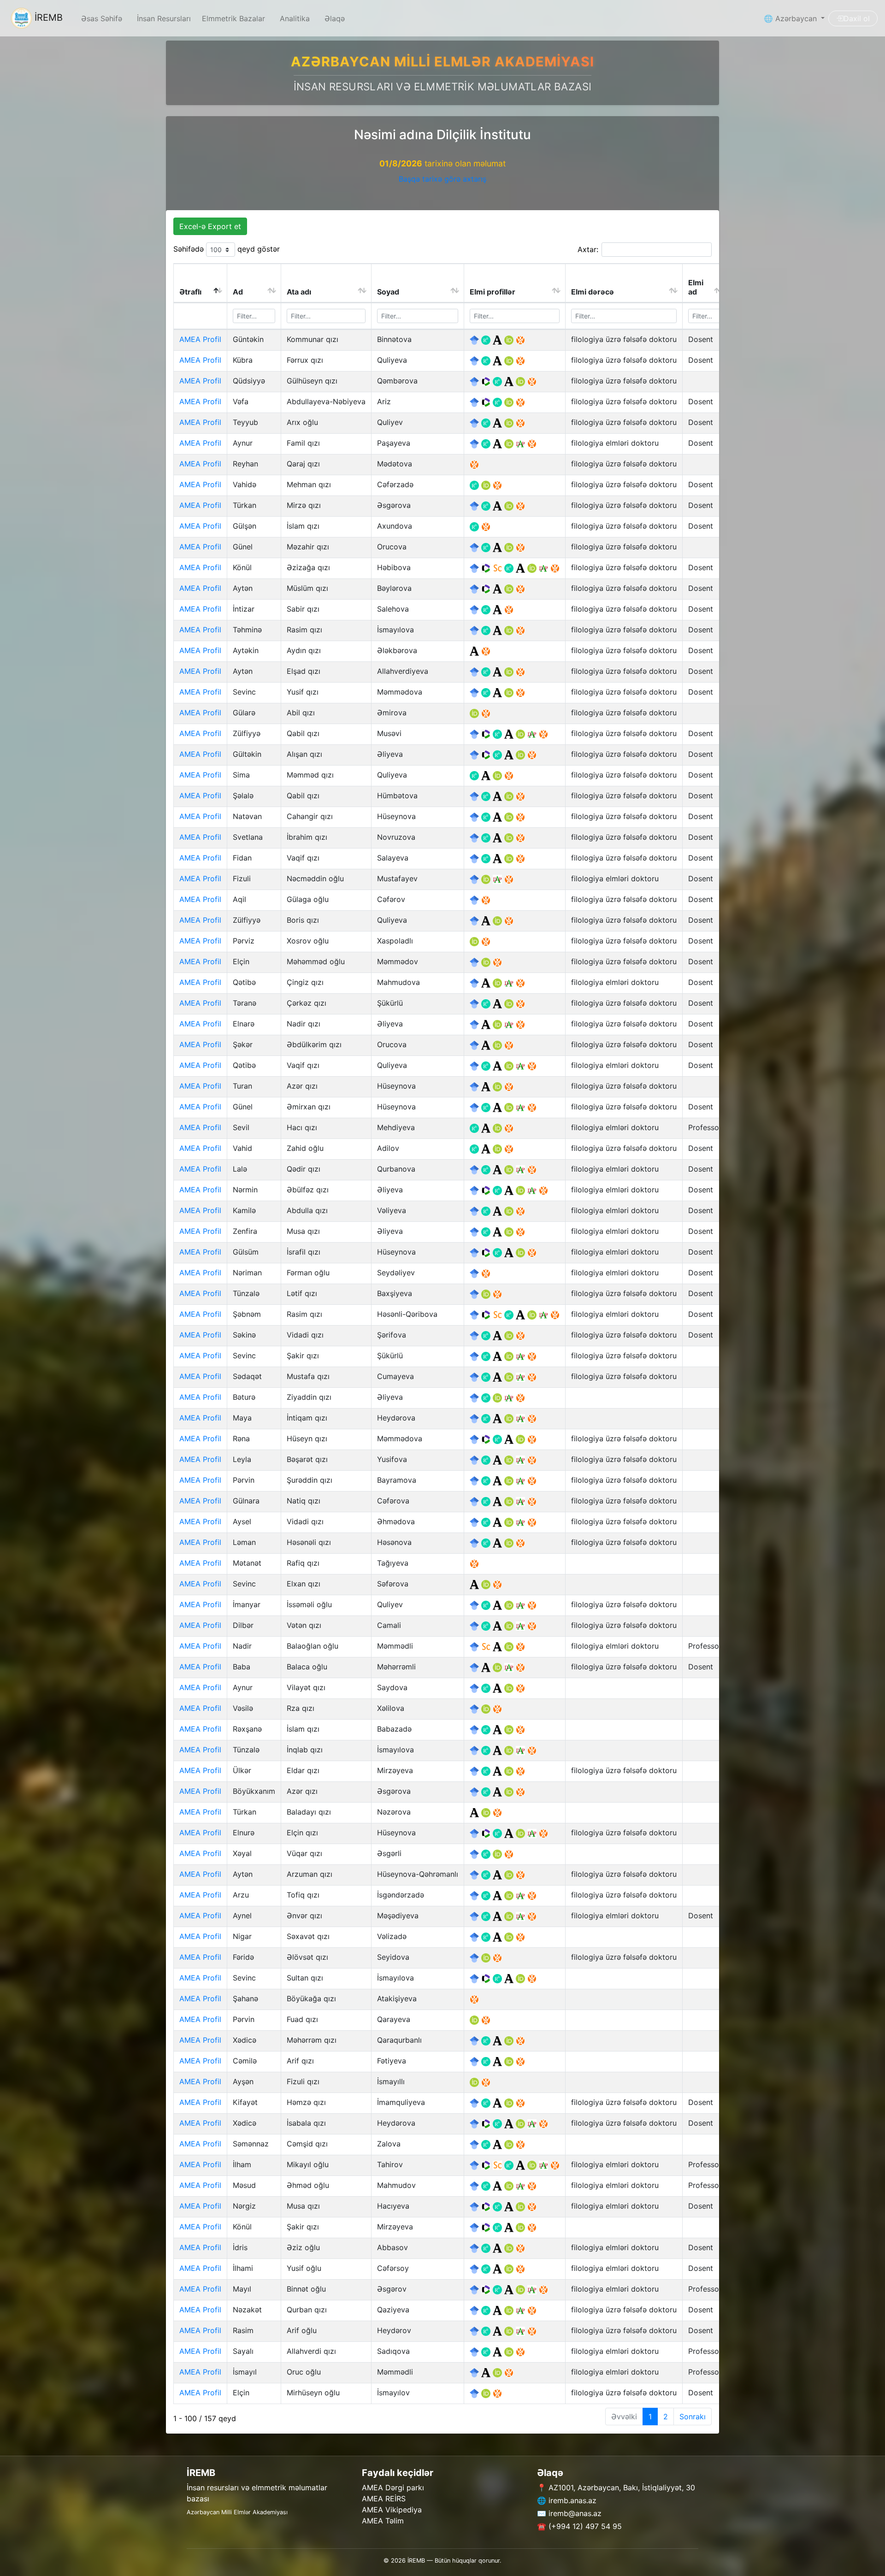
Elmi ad (696, 287)
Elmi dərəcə (593, 292)
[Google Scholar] (475, 339)
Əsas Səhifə (102, 18)
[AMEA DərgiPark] (522, 443)
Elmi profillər (493, 292)
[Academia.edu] (499, 339)
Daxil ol (857, 18)
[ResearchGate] (487, 339)
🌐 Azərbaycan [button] (791, 18)
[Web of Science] (487, 381)
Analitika (295, 18)
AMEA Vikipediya (392, 2510)
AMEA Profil (200, 339)
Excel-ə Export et (210, 226)
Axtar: (588, 249)
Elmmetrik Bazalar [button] (233, 18)
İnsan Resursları (164, 18)
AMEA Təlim (383, 2521)
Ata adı (299, 292)
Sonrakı (693, 2417)
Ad (238, 292)
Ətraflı (190, 292)
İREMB (47, 18)
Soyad (388, 292)
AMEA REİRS (384, 2499)
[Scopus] (499, 567)
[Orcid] (510, 339)
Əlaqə (335, 18)
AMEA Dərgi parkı (393, 2488)
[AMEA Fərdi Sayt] (520, 339)
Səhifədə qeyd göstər (227, 249)
